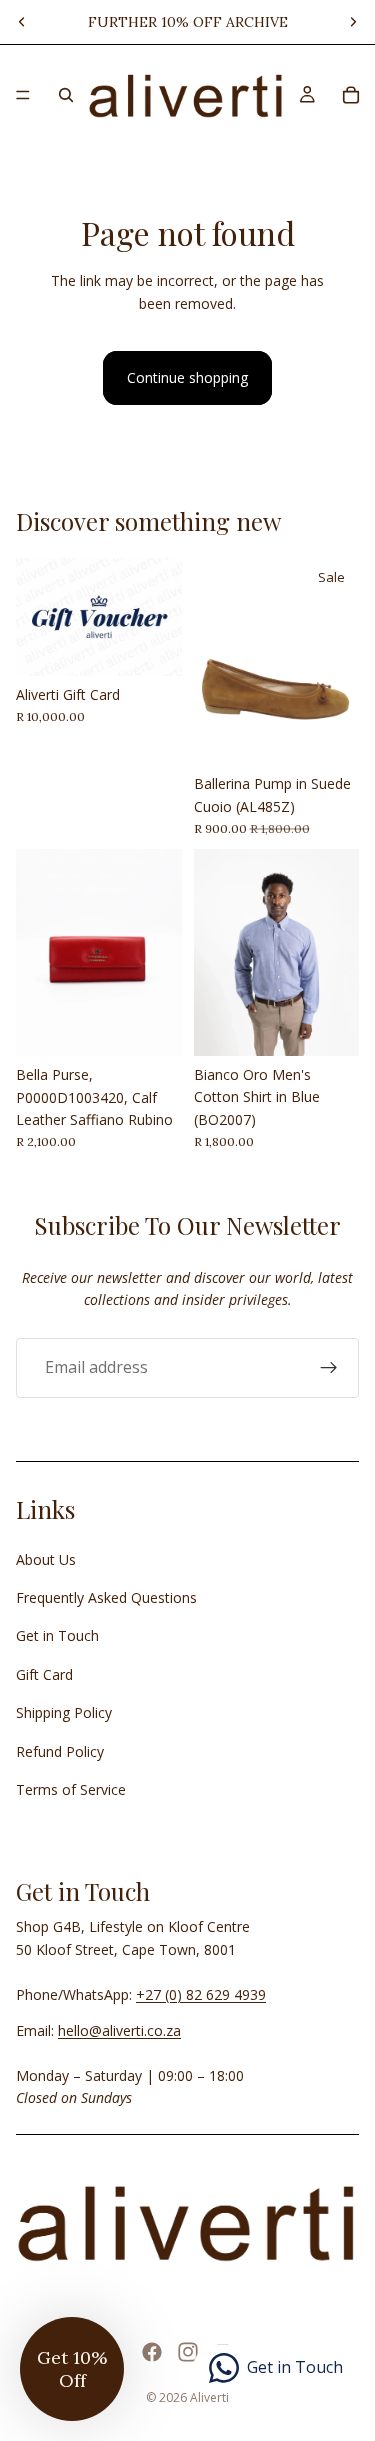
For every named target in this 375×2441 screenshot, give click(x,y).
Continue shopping (187, 377)
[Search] (66, 95)
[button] (72, 2369)
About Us (46, 1559)
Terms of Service (71, 1789)
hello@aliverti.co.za (119, 2030)
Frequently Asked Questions (106, 1597)
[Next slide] (353, 22)
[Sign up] (329, 1367)
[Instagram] (188, 2352)
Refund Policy (60, 1751)
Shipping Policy (64, 1712)
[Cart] (351, 95)
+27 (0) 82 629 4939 (201, 1994)
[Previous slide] (22, 22)
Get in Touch (57, 1635)
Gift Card (44, 1674)
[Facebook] (152, 2352)
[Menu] (23, 95)
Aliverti (209, 2397)
